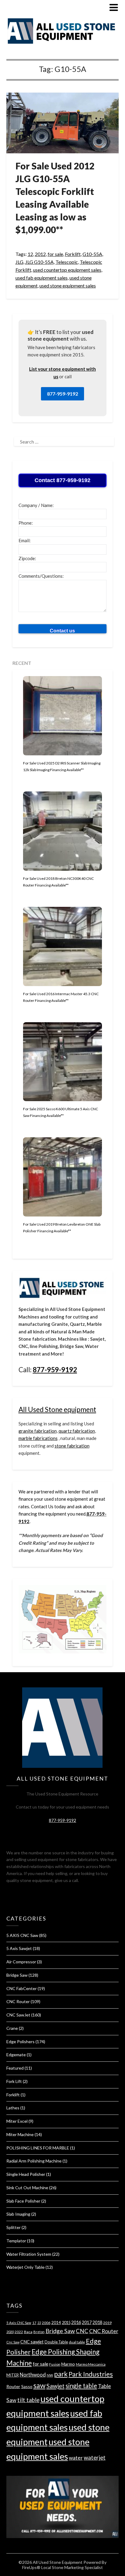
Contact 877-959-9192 (62, 480)
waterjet (95, 2457)
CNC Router (18, 2001)
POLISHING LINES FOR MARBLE (38, 2148)
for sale (55, 254)
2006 (46, 2323)
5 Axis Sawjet (19, 1948)
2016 (76, 2322)
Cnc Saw (13, 2342)
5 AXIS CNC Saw (22, 1935)
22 (39, 2323)
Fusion (55, 2364)
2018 (97, 2322)
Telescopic (67, 262)
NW (50, 2375)
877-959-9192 (62, 394)
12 (30, 254)
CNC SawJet (18, 2015)
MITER (13, 2375)
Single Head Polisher (26, 2174)
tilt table (28, 2400)
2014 (56, 2322)
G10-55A (92, 254)
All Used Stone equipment (57, 1409)
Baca (28, 2332)
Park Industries (91, 2374)
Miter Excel (17, 2121)
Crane (12, 2028)
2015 (66, 2322)
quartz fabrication (77, 1431)
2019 (107, 2323)
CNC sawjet (32, 2342)
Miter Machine (20, 2134)
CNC (82, 2331)
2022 (19, 2332)
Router (13, 2386)
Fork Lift (14, 2081)
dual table (77, 2342)
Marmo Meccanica (91, 2364)
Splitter (14, 2227)
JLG (19, 262)
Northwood (33, 2375)
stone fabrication (72, 1446)
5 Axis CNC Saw (19, 2323)
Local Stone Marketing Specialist (72, 2567)
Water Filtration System (29, 2254)
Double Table (56, 2342)
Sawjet (56, 2386)
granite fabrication (38, 1431)
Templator (16, 2241)
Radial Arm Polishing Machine (34, 2161)
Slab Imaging (18, 2214)
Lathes (13, 2108)
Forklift (73, 254)
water (76, 2458)
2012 (40, 254)
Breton (39, 2332)
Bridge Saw (17, 1975)
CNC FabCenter (22, 1988)
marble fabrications (38, 1438)
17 (34, 2323)
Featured (15, 2068)
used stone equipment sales (68, 286)
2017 (87, 2322)
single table (81, 2386)
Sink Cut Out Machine (27, 2188)
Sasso (27, 2386)
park (61, 2374)
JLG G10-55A (39, 262)
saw (39, 2385)
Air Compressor (21, 1962)
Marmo (68, 2364)
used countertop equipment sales (67, 270)
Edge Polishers (20, 2042)
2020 (10, 2332)
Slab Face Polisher (23, 2201)
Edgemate (16, 2055)
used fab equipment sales (42, 278)
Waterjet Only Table (25, 2267)
